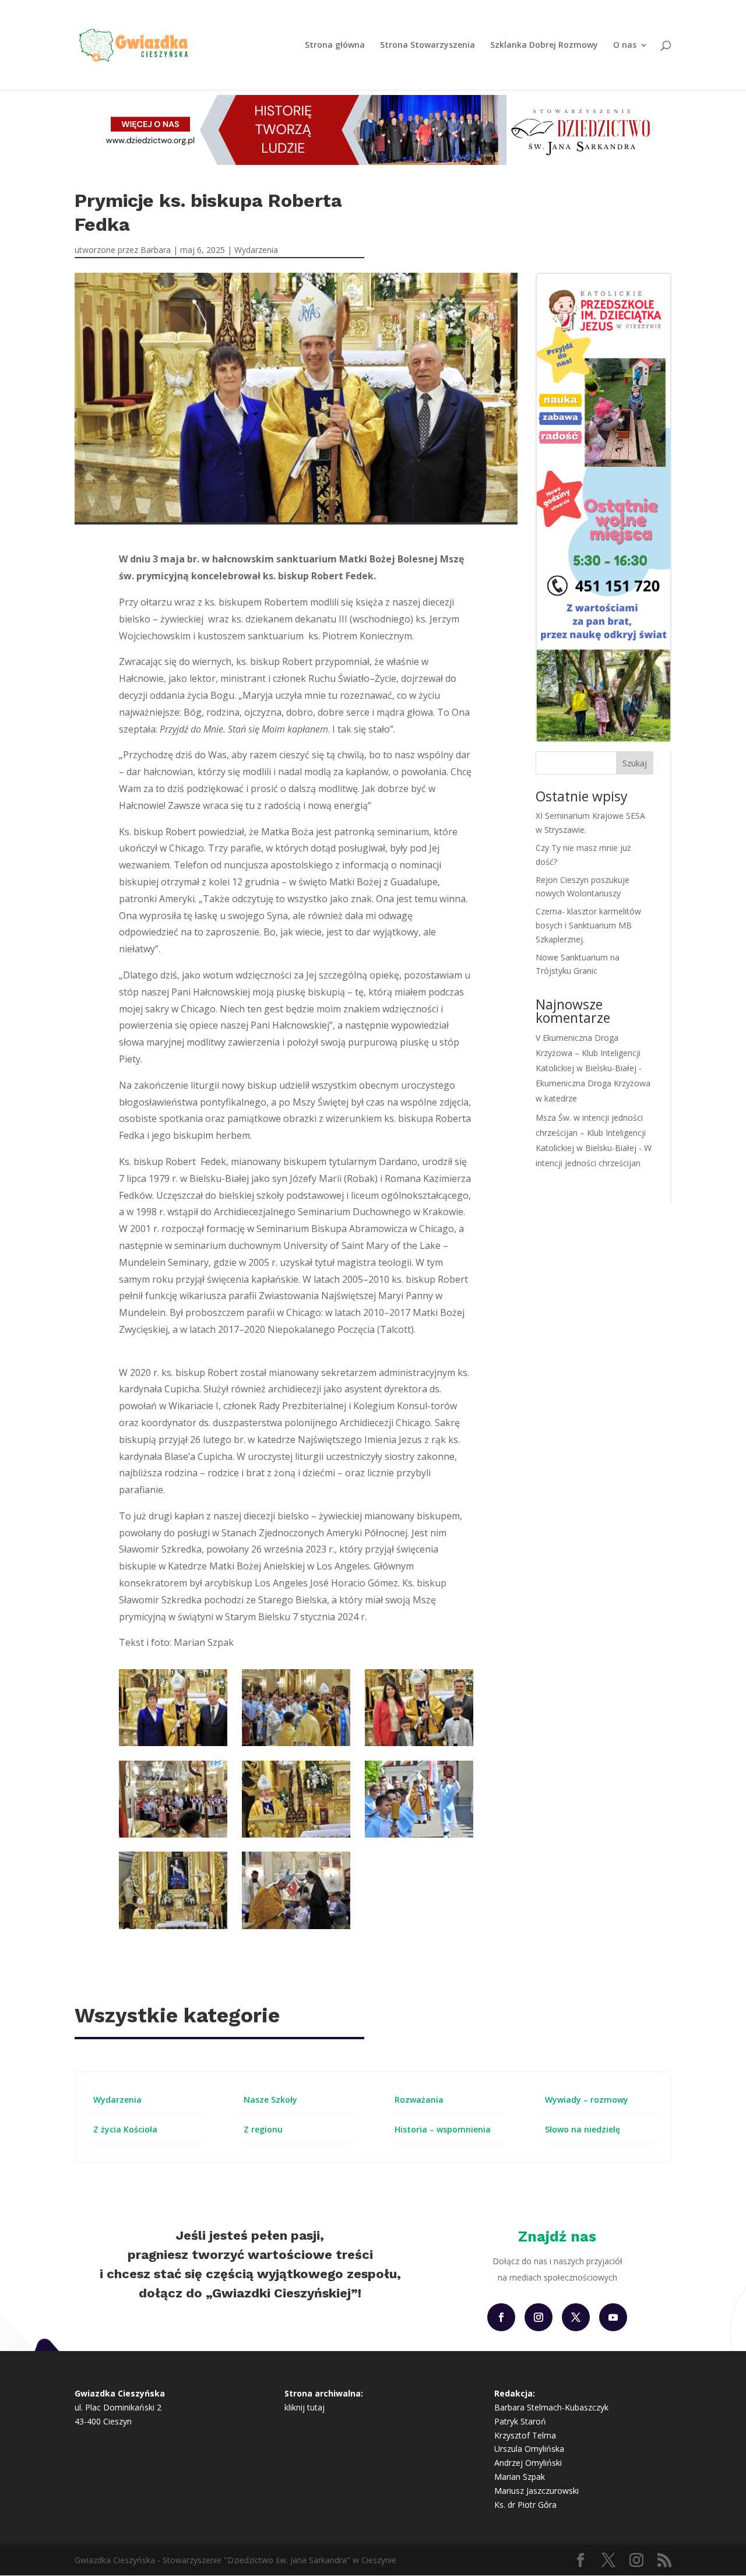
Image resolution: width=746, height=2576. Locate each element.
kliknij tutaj (305, 2407)
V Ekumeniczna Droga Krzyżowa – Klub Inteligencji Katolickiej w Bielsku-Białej (588, 1053)
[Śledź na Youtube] (613, 2317)
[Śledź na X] (576, 2317)
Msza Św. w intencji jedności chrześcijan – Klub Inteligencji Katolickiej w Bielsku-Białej (591, 1133)
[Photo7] (296, 1743)
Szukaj (635, 763)
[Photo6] (173, 1834)
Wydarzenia (256, 250)
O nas (625, 45)
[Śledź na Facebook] (501, 2317)
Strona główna (335, 45)
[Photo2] (296, 1834)
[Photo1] (419, 1834)
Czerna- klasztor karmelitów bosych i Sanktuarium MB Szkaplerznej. (588, 925)
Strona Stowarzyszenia (427, 45)
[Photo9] (173, 1743)
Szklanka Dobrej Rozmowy (544, 45)
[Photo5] (296, 1926)
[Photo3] (173, 1926)
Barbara (156, 250)
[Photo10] (419, 1743)
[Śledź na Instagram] (539, 2317)
